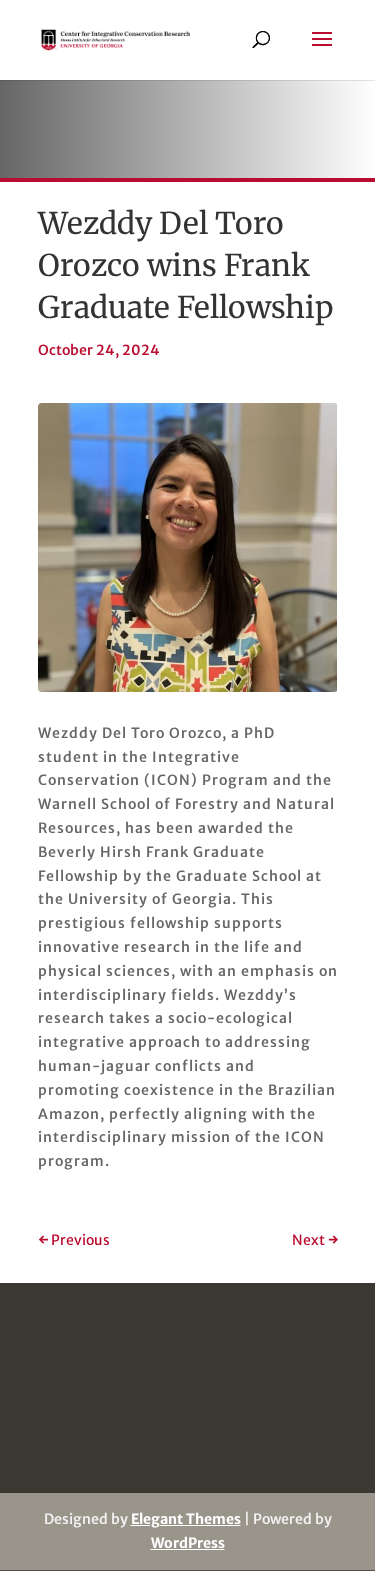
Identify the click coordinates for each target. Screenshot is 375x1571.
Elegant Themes (186, 1519)
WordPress (188, 1543)
